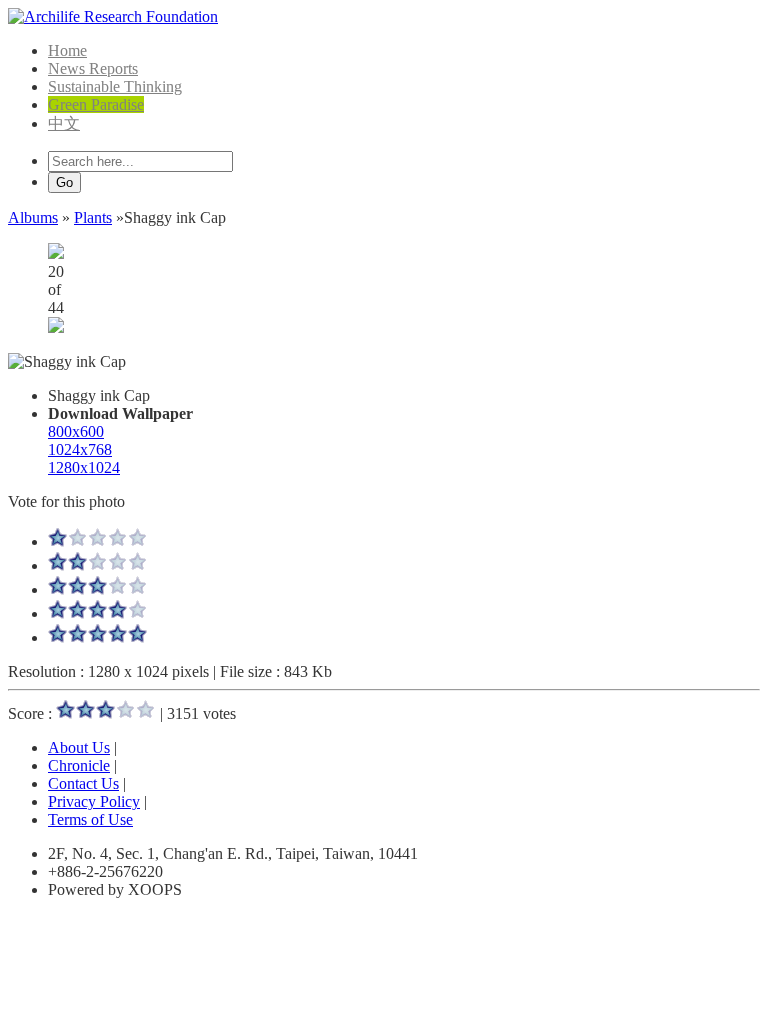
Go (64, 182)
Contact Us (83, 783)
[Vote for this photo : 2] (98, 565)
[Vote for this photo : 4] (98, 613)
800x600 (76, 431)
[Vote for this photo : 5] (98, 637)
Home (67, 50)
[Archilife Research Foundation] (113, 16)
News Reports (93, 68)
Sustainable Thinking (115, 86)
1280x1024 (84, 467)
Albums (33, 217)
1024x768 (80, 449)
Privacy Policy (94, 801)
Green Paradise (96, 104)
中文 (64, 123)
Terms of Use (90, 819)
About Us (79, 747)
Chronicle (79, 765)
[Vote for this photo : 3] (98, 589)
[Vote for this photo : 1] (98, 541)
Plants (93, 217)
